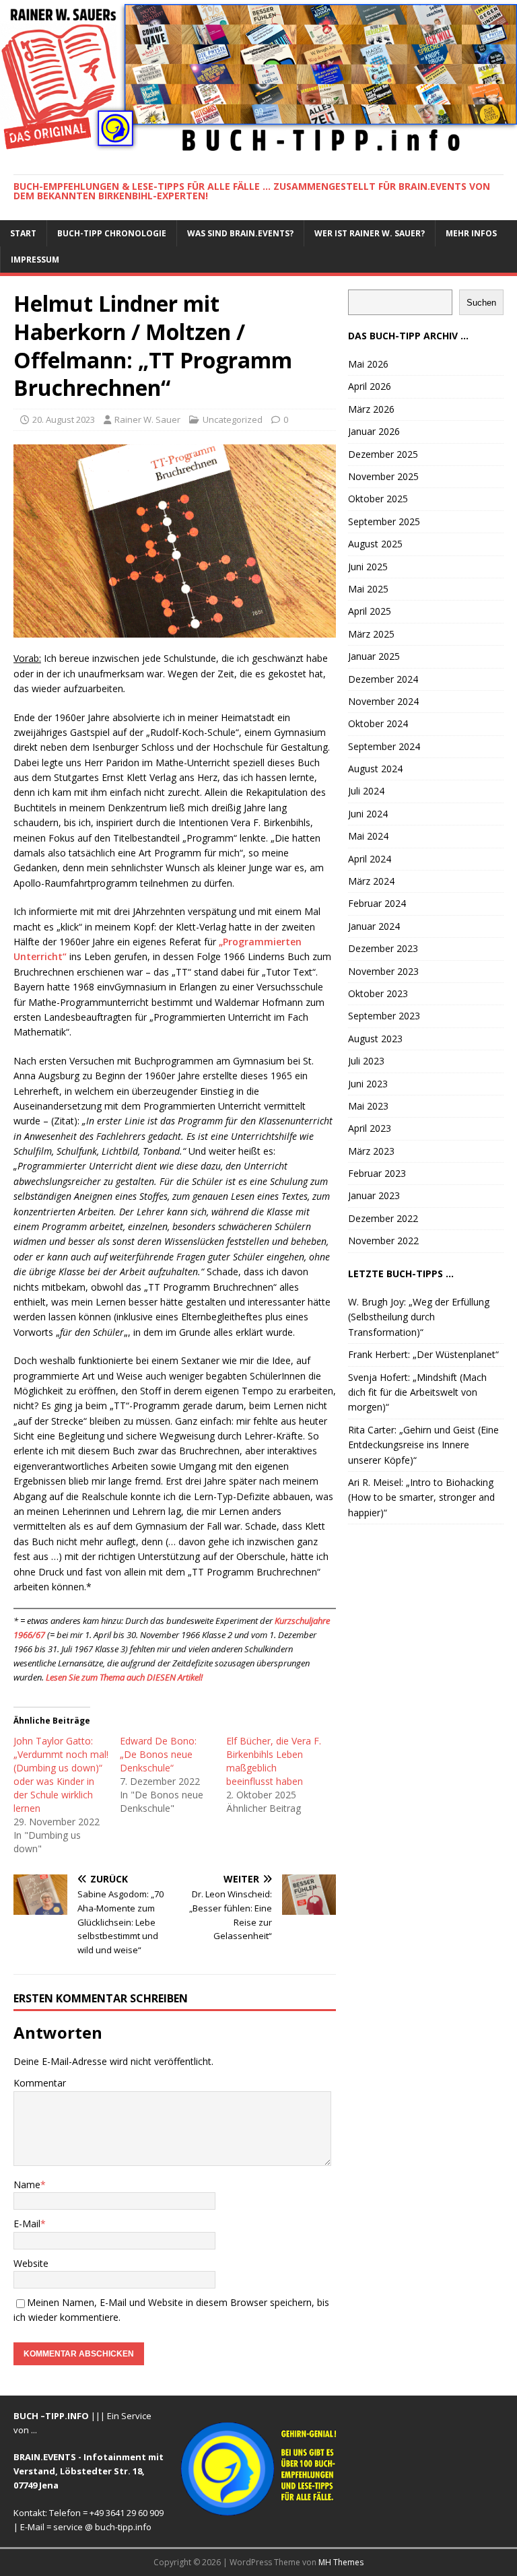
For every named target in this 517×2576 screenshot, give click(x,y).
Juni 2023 (368, 1084)
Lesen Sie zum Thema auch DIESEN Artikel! (124, 1677)
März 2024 (371, 881)
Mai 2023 (368, 1106)
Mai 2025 (368, 589)
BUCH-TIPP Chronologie (112, 233)
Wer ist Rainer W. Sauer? (370, 233)
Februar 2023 (377, 1173)
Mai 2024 (368, 836)
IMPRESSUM (35, 260)
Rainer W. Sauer (147, 419)
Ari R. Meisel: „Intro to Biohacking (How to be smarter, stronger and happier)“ (421, 1497)
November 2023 (383, 971)
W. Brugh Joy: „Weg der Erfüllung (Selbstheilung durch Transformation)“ (419, 1317)
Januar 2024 (374, 926)
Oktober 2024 (378, 723)
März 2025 (371, 634)
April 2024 (370, 859)
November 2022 (383, 1241)
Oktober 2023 (378, 993)
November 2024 (383, 701)
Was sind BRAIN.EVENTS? (240, 233)
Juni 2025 (368, 567)
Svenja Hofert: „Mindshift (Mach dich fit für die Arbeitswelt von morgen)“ (417, 1392)
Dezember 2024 (383, 679)
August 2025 (375, 544)
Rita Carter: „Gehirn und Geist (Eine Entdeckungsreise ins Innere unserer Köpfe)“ (423, 1445)
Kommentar (40, 2083)
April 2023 (370, 1128)
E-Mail (27, 2224)
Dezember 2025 (383, 454)
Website (31, 2263)
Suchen (481, 303)
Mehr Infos (471, 233)
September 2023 (384, 1016)
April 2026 (370, 386)
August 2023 (375, 1039)
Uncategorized (233, 419)
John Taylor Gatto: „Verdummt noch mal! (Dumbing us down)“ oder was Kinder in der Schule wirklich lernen (61, 1774)
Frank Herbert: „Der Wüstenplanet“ (423, 1354)
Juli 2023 (366, 1061)
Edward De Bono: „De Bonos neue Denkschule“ (158, 1754)
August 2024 (375, 769)
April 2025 (370, 611)
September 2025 (384, 521)
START (23, 233)
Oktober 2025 (378, 499)
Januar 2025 (374, 656)
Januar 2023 (374, 1195)
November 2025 (383, 476)
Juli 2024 (366, 791)
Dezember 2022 (383, 1218)
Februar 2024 (377, 903)
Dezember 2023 (383, 948)
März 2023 (371, 1151)
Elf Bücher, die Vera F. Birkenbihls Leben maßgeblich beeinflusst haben (274, 1761)
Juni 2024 (368, 814)
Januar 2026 (374, 431)
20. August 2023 (64, 419)
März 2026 (371, 409)
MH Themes (341, 2562)
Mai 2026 (368, 364)
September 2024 (384, 746)
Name (27, 2184)
